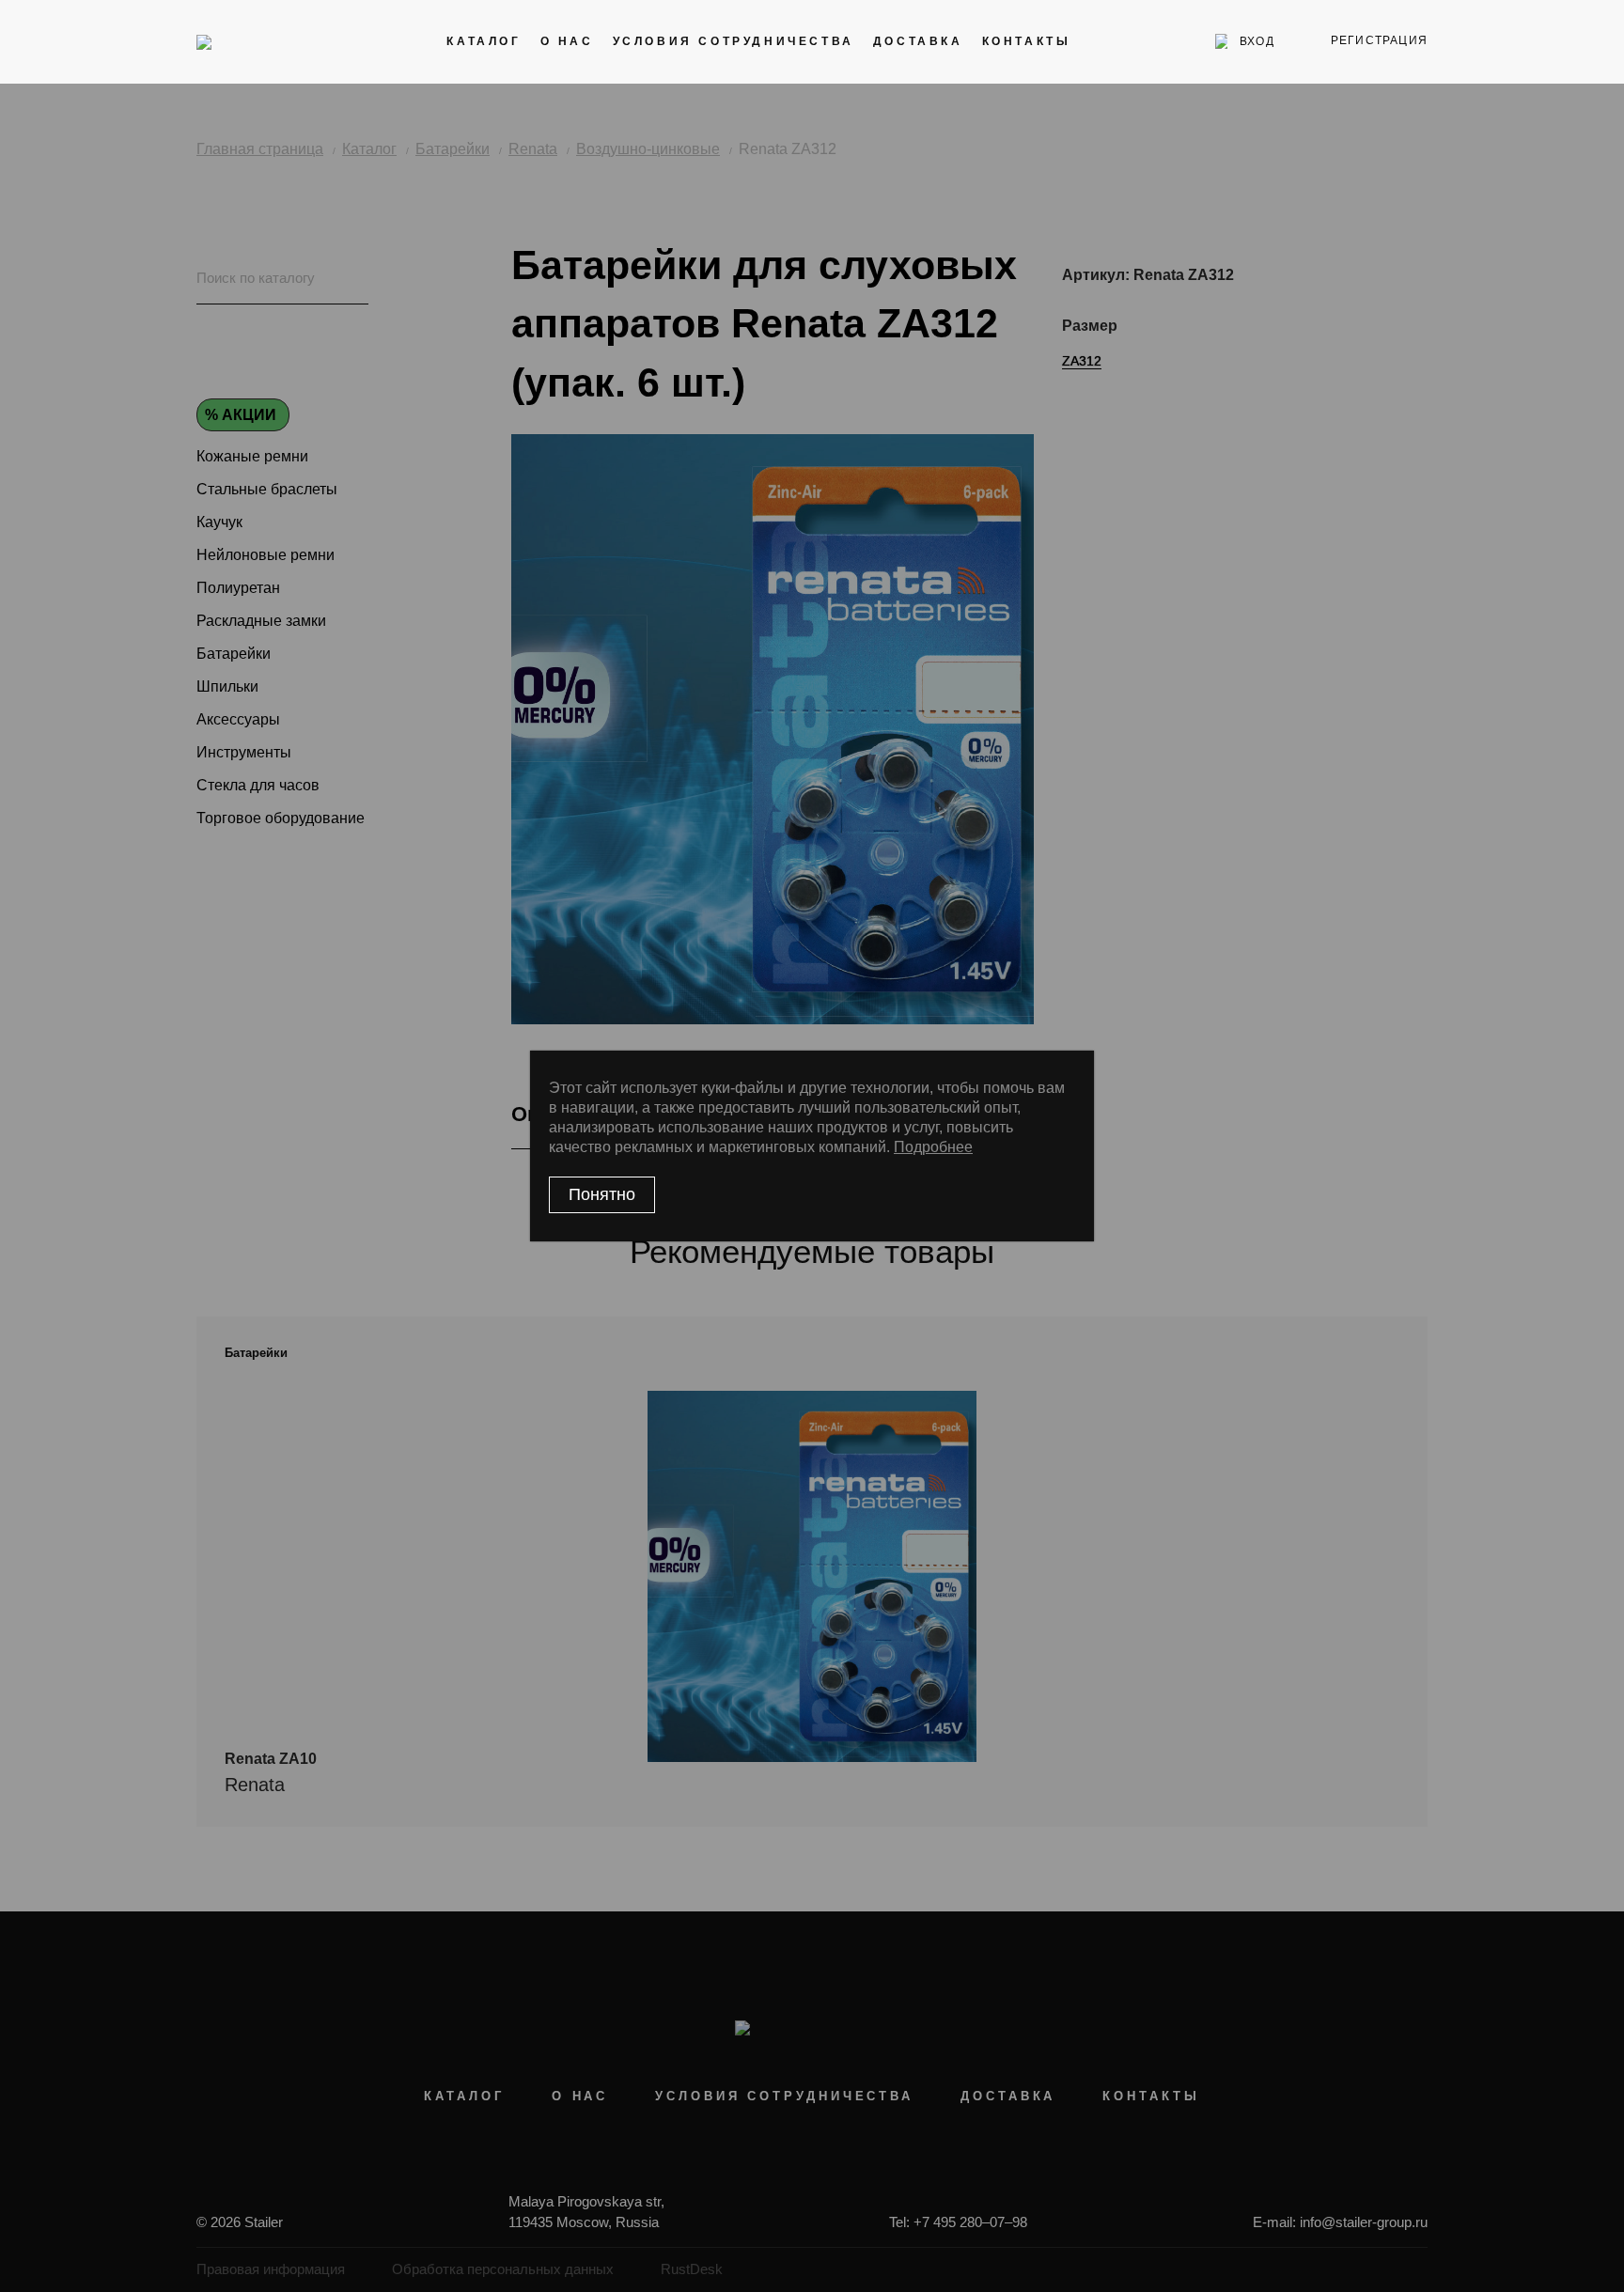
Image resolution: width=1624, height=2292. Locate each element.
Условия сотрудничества (734, 41)
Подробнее (933, 1147)
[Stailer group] (250, 41)
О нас (567, 41)
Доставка (918, 41)
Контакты (1027, 41)
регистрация (1379, 40)
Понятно (602, 1194)
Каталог (484, 41)
